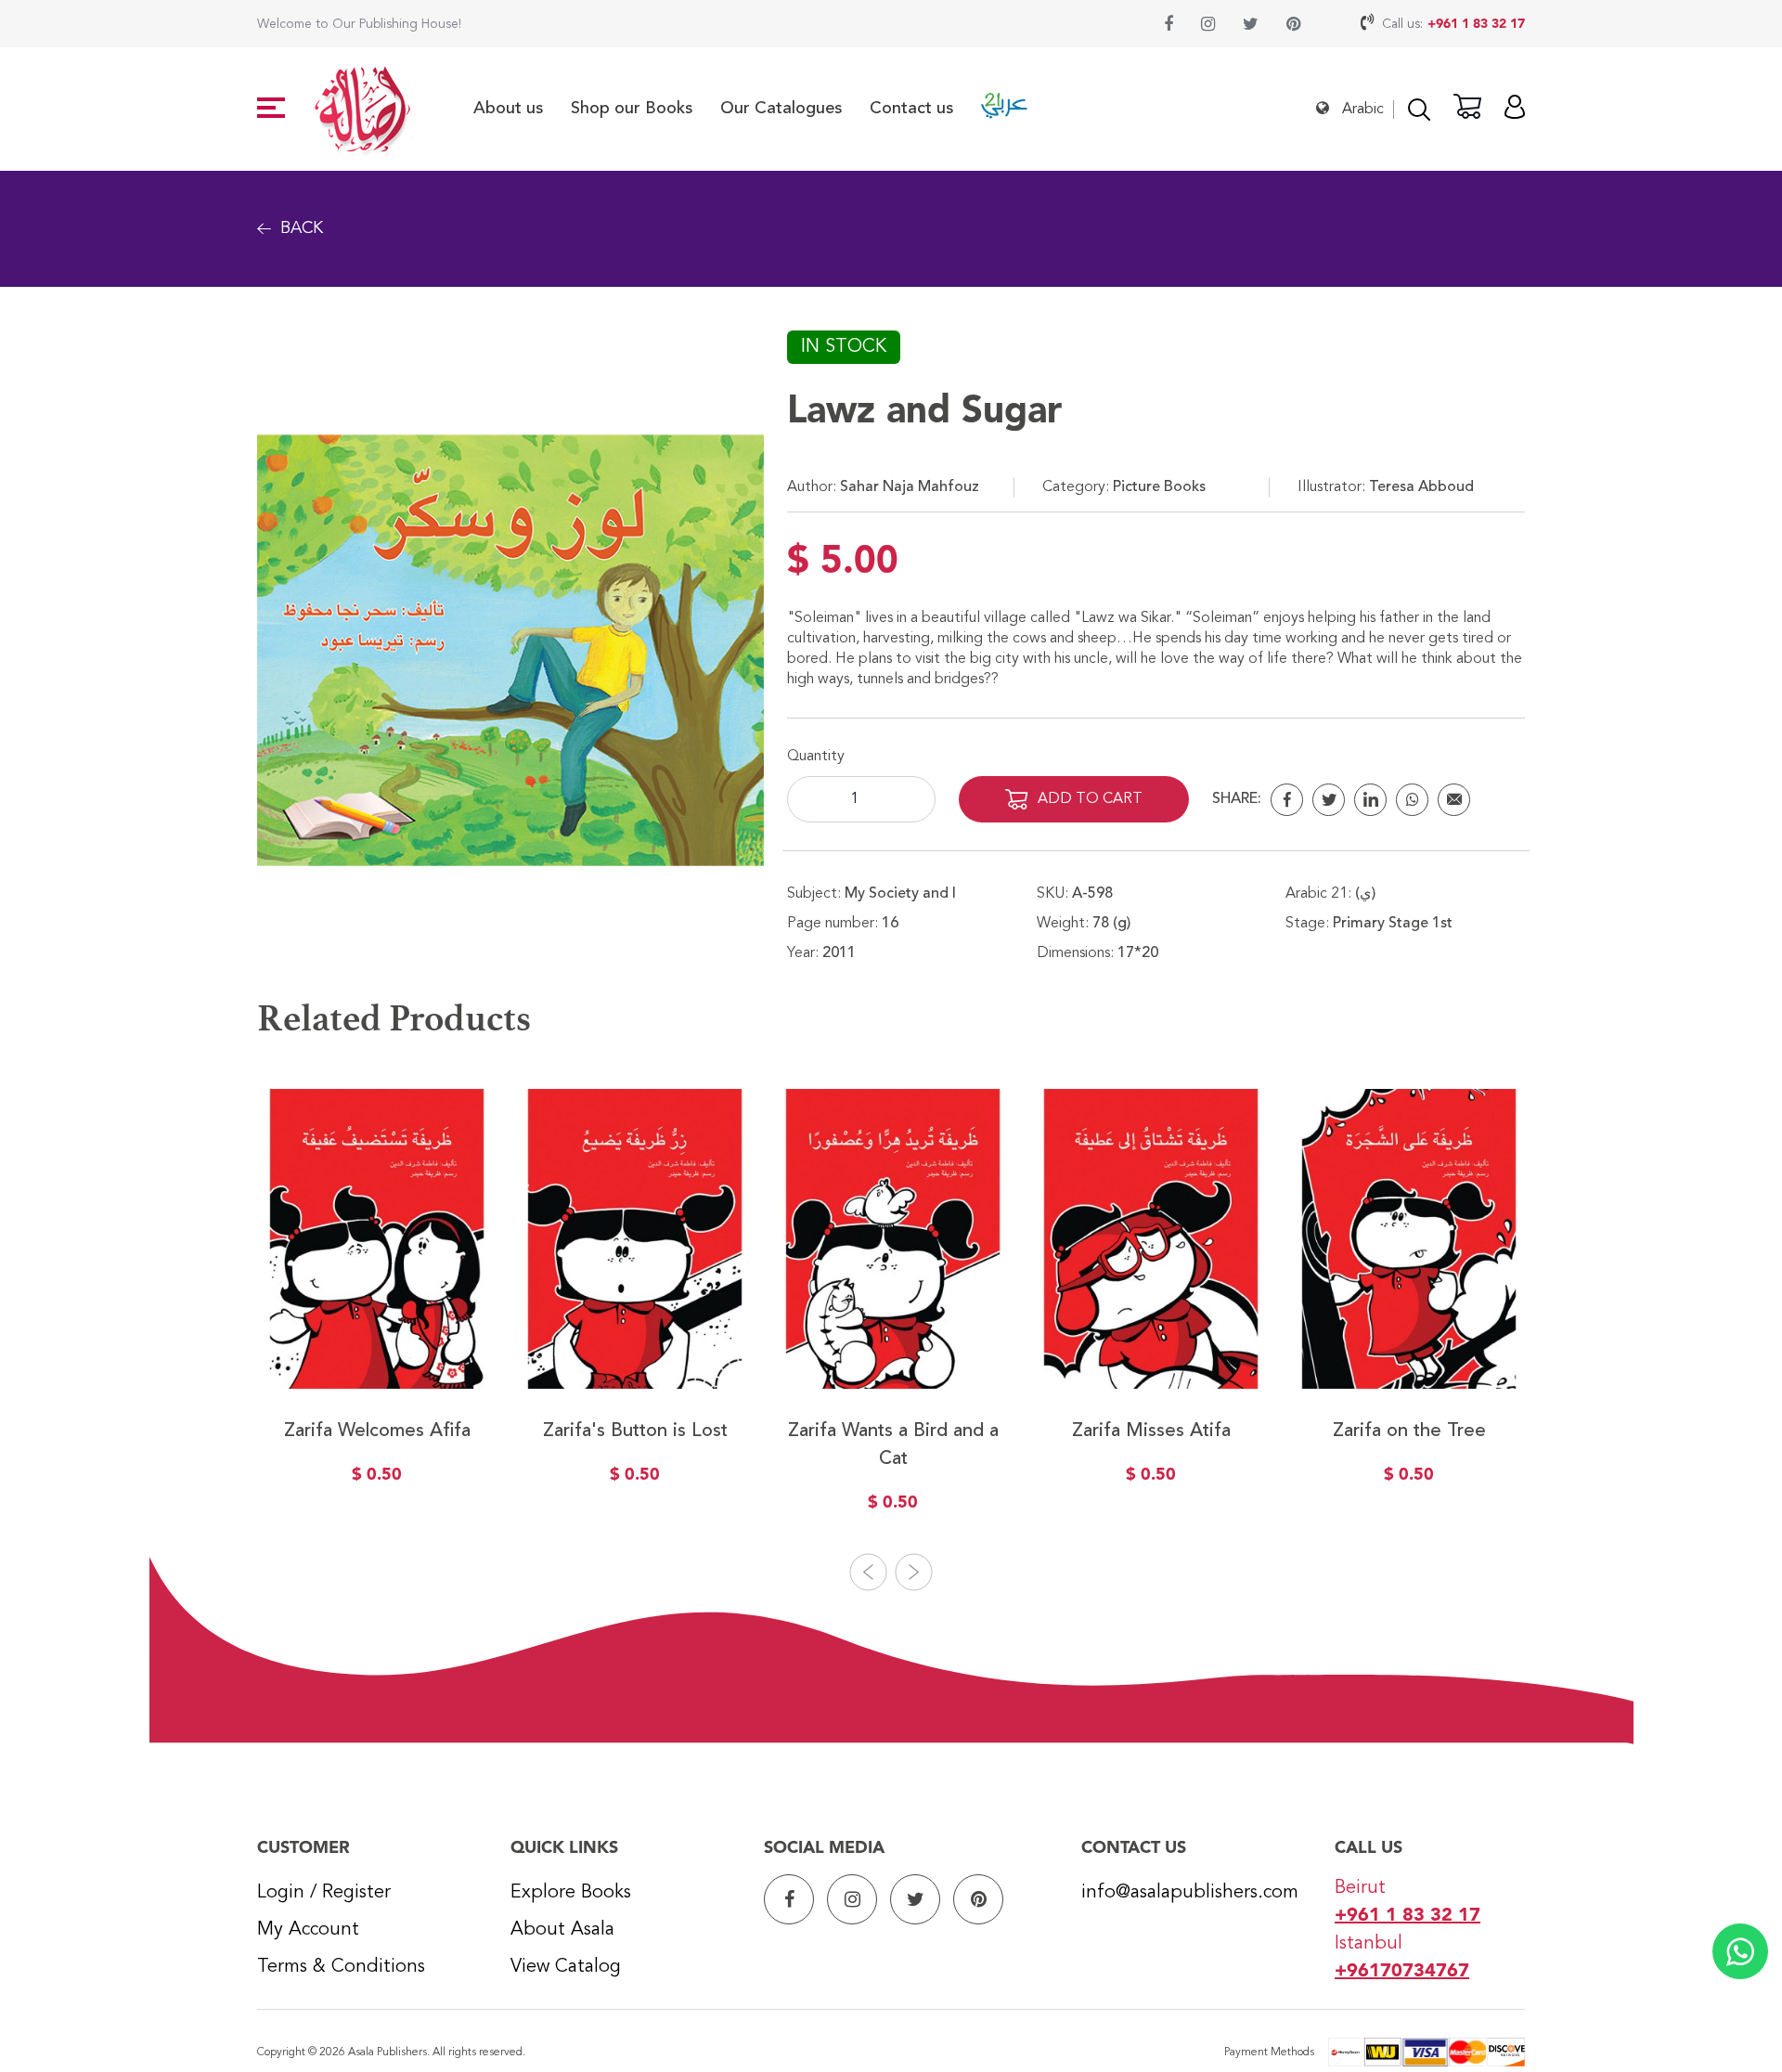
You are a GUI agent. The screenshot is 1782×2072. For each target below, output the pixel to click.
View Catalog (566, 1967)
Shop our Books (632, 109)
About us (508, 109)
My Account (308, 1930)
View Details (377, 1346)
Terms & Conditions (341, 1967)
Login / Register (324, 1893)
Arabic (1363, 110)
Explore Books (571, 1893)
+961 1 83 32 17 (1476, 24)
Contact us (911, 109)
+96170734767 (1402, 1972)
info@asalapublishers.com (1190, 1893)
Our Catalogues (781, 109)
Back (302, 228)
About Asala (562, 1930)
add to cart (1090, 799)
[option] (377, 1300)
